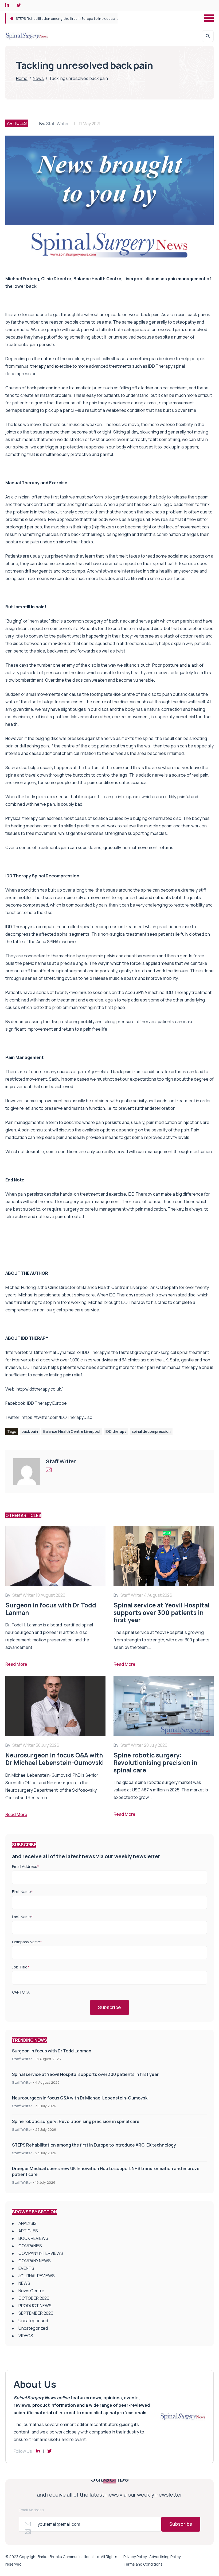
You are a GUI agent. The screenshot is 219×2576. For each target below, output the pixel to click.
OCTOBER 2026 (34, 2298)
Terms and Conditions (143, 2564)
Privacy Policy (135, 2557)
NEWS (24, 2283)
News (38, 78)
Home (22, 78)
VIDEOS (26, 2336)
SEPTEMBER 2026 (36, 2313)
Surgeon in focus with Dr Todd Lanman (52, 2051)
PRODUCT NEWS (35, 2306)
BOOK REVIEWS (33, 2238)
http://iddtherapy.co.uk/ (40, 1389)
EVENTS (26, 2268)
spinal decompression (151, 1431)
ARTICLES (17, 123)
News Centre (31, 2291)
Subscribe (109, 2007)
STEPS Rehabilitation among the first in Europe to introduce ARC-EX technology (82, 18)
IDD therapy (116, 1431)
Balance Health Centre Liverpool (72, 1431)
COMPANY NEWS (35, 2261)
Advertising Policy (165, 2557)
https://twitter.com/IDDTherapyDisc (57, 1417)
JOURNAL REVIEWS (37, 2276)
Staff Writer (58, 124)
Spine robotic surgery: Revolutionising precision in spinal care (76, 2121)
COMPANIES (30, 2246)
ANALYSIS (28, 2223)
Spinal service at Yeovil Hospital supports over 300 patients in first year (85, 2074)
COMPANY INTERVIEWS (41, 2253)
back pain (30, 1431)
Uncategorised (33, 2321)
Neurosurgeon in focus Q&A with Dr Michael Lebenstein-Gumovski (80, 2098)
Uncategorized (33, 2328)
